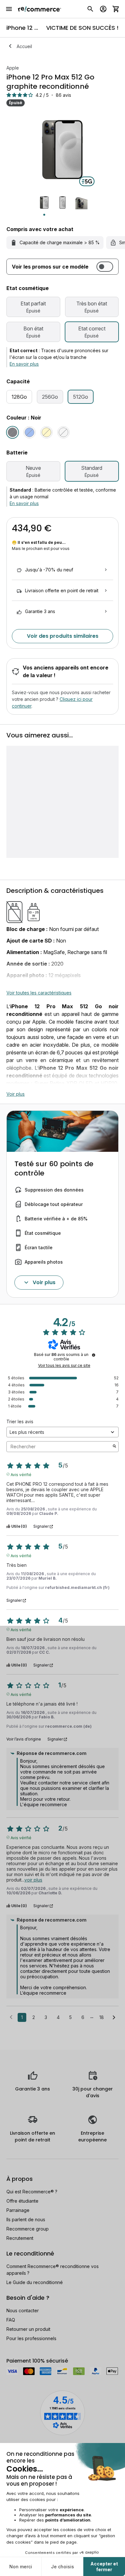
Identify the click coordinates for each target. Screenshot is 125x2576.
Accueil (24, 46)
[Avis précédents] (11, 2017)
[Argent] (63, 432)
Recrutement (20, 2238)
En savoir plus (24, 364)
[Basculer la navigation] (9, 9)
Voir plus (16, 1094)
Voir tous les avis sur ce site (64, 1366)
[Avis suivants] (114, 2018)
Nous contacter (23, 2310)
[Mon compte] (103, 9)
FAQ (11, 2320)
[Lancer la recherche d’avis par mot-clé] (114, 1447)
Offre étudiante (22, 2201)
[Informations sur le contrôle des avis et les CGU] (94, 1355)
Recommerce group (28, 2229)
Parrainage (18, 2210)
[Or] (46, 432)
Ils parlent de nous (26, 2219)
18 (102, 2017)
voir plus (33, 1880)
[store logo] (40, 9)
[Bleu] (29, 432)
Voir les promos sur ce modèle (50, 267)
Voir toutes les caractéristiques (39, 993)
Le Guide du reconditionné (35, 2282)
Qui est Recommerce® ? (32, 2192)
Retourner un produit (28, 2329)
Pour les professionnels (31, 2338)
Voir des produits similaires (63, 636)
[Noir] (13, 432)
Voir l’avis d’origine (24, 1739)
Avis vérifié (21, 1474)
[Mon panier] (116, 9)
